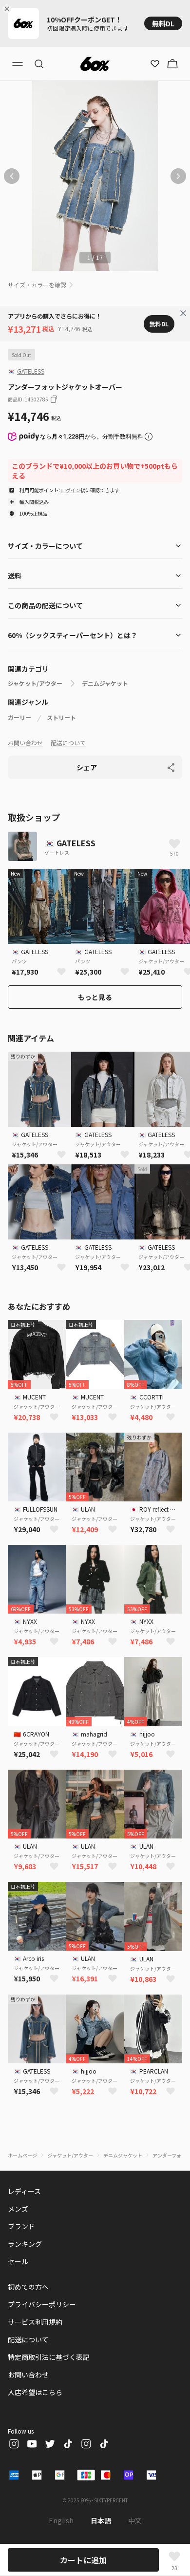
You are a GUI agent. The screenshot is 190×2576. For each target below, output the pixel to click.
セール (18, 2261)
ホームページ (22, 2155)
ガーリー (19, 718)
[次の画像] (178, 176)
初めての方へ (28, 2287)
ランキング (25, 2244)
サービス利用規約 (35, 2322)
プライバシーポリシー (42, 2304)
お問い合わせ (25, 743)
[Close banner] (9, 9)
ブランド (21, 2226)
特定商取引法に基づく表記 (49, 2357)
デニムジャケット (105, 683)
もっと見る (95, 997)
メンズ (18, 2209)
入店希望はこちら (35, 2392)
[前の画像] (12, 176)
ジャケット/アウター (35, 683)
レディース (24, 2191)
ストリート (61, 718)
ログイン (71, 490)
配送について (68, 743)
